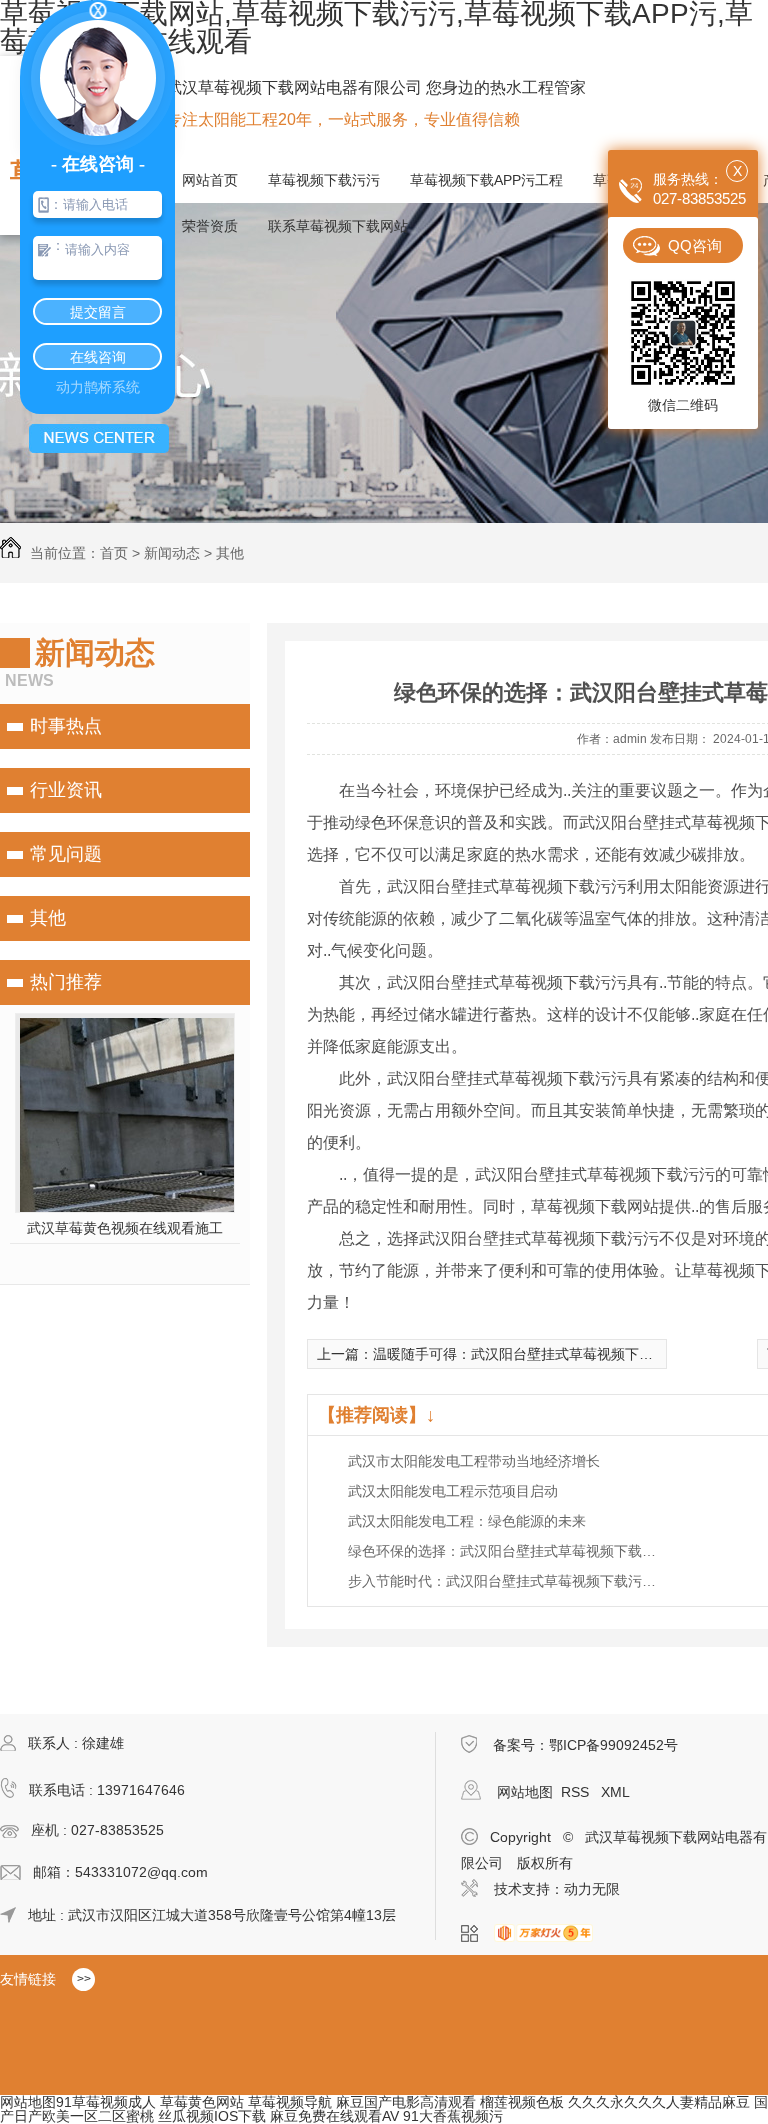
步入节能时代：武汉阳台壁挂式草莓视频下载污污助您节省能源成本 (508, 1581)
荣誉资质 (210, 226)
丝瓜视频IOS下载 (212, 2116)
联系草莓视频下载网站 (338, 226)
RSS (577, 1792)
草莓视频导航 (290, 2102)
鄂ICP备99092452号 (613, 1745)
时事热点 (66, 726)
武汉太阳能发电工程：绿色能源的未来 (467, 1521)
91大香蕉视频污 (453, 2116)
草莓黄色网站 (202, 2102)
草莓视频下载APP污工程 (486, 180)
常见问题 (66, 854)
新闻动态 (172, 553)
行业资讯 (66, 790)
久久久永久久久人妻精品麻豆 (659, 2102)
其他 (230, 553)
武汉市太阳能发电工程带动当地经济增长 (474, 1461)
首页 (114, 553)
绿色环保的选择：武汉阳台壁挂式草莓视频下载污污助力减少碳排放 (508, 1551)
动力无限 (592, 1889)
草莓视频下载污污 (324, 180)
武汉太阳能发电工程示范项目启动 (453, 1491)
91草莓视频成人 (106, 2102)
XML (615, 1792)
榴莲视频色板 (522, 2102)
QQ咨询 (695, 245)
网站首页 (210, 180)
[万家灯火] (549, 1934)
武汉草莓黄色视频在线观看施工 (125, 1228)
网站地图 (525, 1792)
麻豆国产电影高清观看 (406, 2102)
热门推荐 (66, 982)
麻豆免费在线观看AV (334, 2116)
